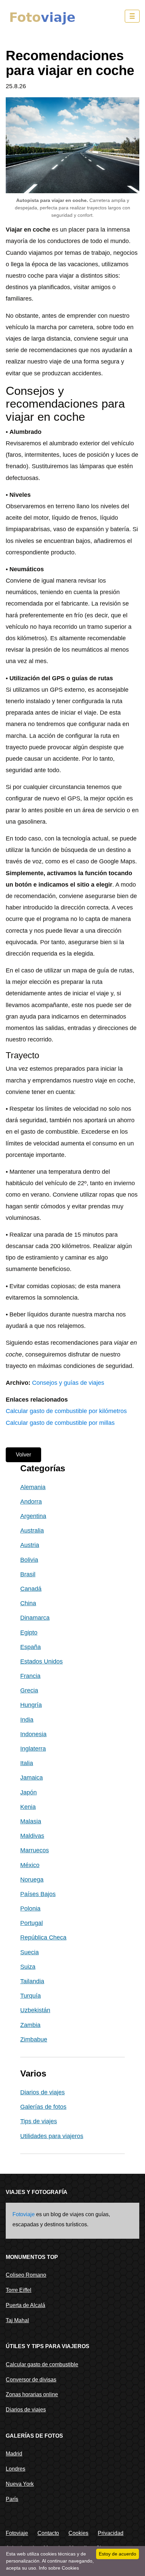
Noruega (32, 1880)
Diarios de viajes (42, 2092)
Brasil (28, 1574)
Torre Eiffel (19, 2290)
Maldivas (32, 1836)
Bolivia (29, 1560)
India (27, 1720)
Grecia (29, 1690)
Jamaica (32, 1778)
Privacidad (111, 2533)
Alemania (33, 1487)
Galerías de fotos (43, 2107)
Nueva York (20, 2484)
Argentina (33, 1516)
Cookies (78, 2533)
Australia (32, 1531)
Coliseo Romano (26, 2275)
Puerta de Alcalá (25, 2305)
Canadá (31, 1589)
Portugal (32, 1923)
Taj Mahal (17, 2320)
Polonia (30, 1909)
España (31, 1647)
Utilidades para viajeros (52, 2136)
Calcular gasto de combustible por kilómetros (66, 1411)
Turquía (31, 1996)
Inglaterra (33, 1749)
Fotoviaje (24, 2214)
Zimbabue (34, 2039)
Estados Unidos (41, 1661)
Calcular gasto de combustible (42, 2364)
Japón (28, 1792)
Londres (16, 2469)
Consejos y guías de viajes (68, 1383)
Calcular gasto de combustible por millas (60, 1423)
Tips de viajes (39, 2121)
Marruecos (35, 1850)
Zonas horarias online (32, 2394)
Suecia (30, 1952)
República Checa (43, 1937)
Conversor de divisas (31, 2380)
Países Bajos (38, 1894)
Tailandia (32, 1981)
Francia (30, 1676)
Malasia (31, 1821)
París (12, 2499)
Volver (23, 1455)
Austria (30, 1545)
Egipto (29, 1633)
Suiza (28, 1967)
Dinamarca (35, 1618)
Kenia (28, 1807)
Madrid (14, 2454)
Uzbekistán (35, 2010)
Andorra (31, 1502)
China (28, 1603)
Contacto (48, 2533)
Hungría (31, 1705)
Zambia (30, 2025)
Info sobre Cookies (59, 2568)
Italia (27, 1763)
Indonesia (33, 1734)
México (30, 1865)
